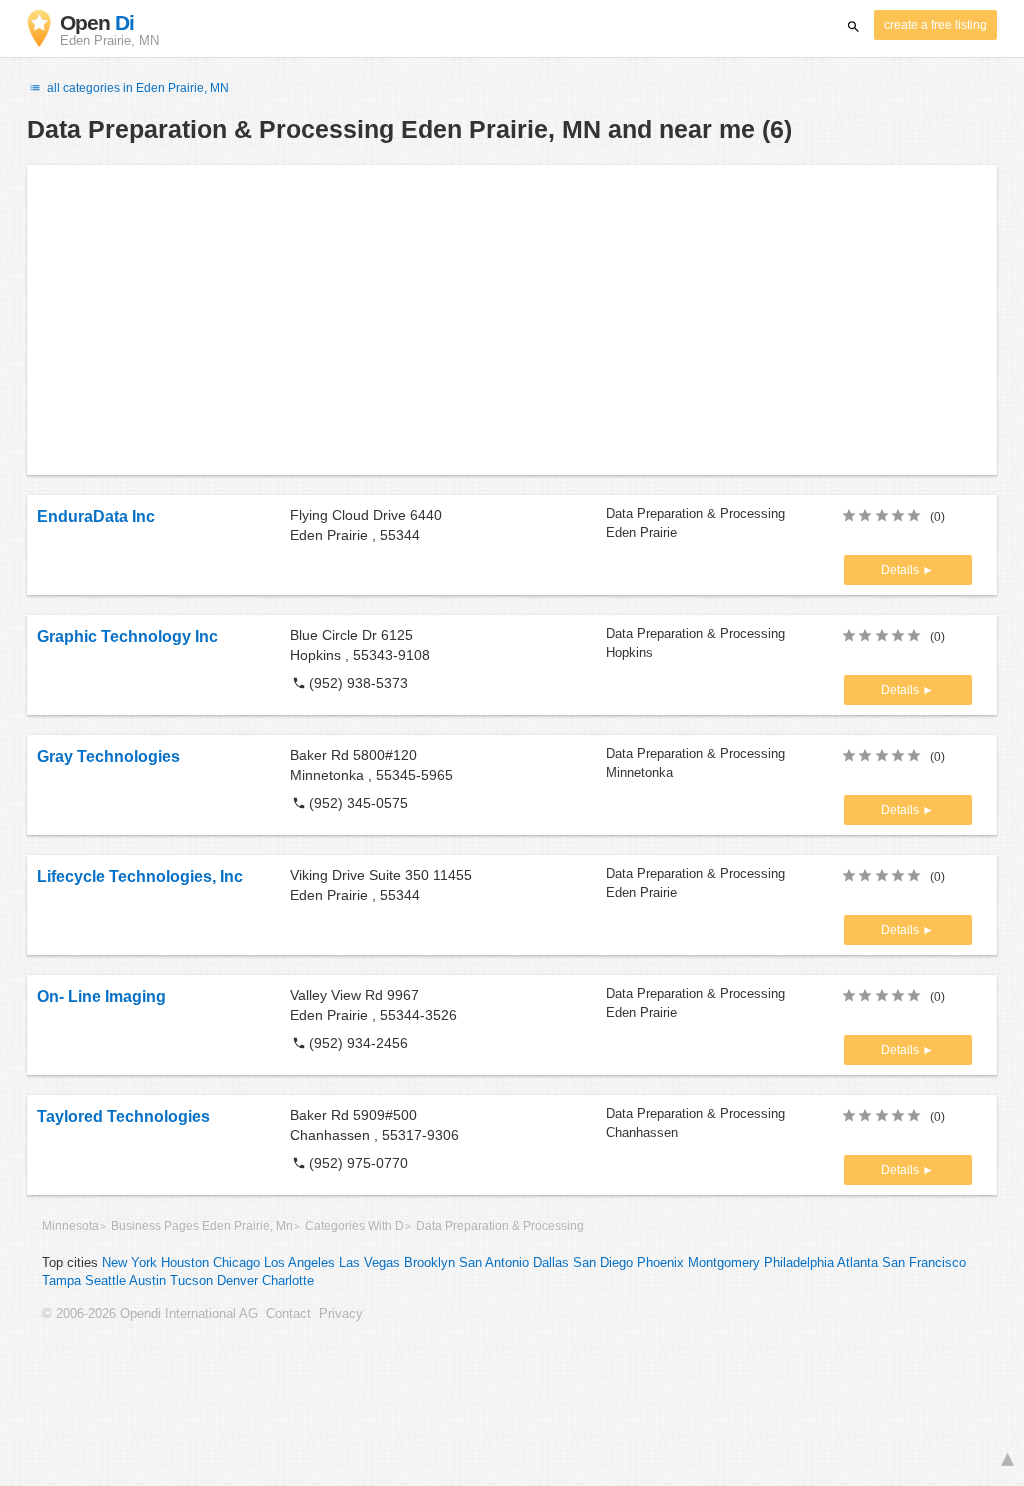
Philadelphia (799, 1263)
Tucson (191, 1281)
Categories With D (354, 1226)
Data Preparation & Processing (500, 1226)
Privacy (341, 1314)
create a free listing (935, 25)
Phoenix (660, 1263)
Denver (237, 1281)
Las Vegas (369, 1263)
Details (901, 570)
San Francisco (924, 1263)
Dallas (551, 1263)
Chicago (236, 1263)
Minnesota (70, 1226)
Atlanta (857, 1263)
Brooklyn (429, 1263)
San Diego (603, 1263)
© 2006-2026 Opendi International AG (150, 1314)
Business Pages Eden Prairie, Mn (202, 1226)
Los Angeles (299, 1263)
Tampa (61, 1281)
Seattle (105, 1281)
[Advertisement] (512, 320)
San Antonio (494, 1263)
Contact (288, 1314)
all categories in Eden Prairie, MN (136, 88)
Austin (147, 1281)
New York (129, 1263)
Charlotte (288, 1281)
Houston (185, 1263)
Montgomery (724, 1263)
